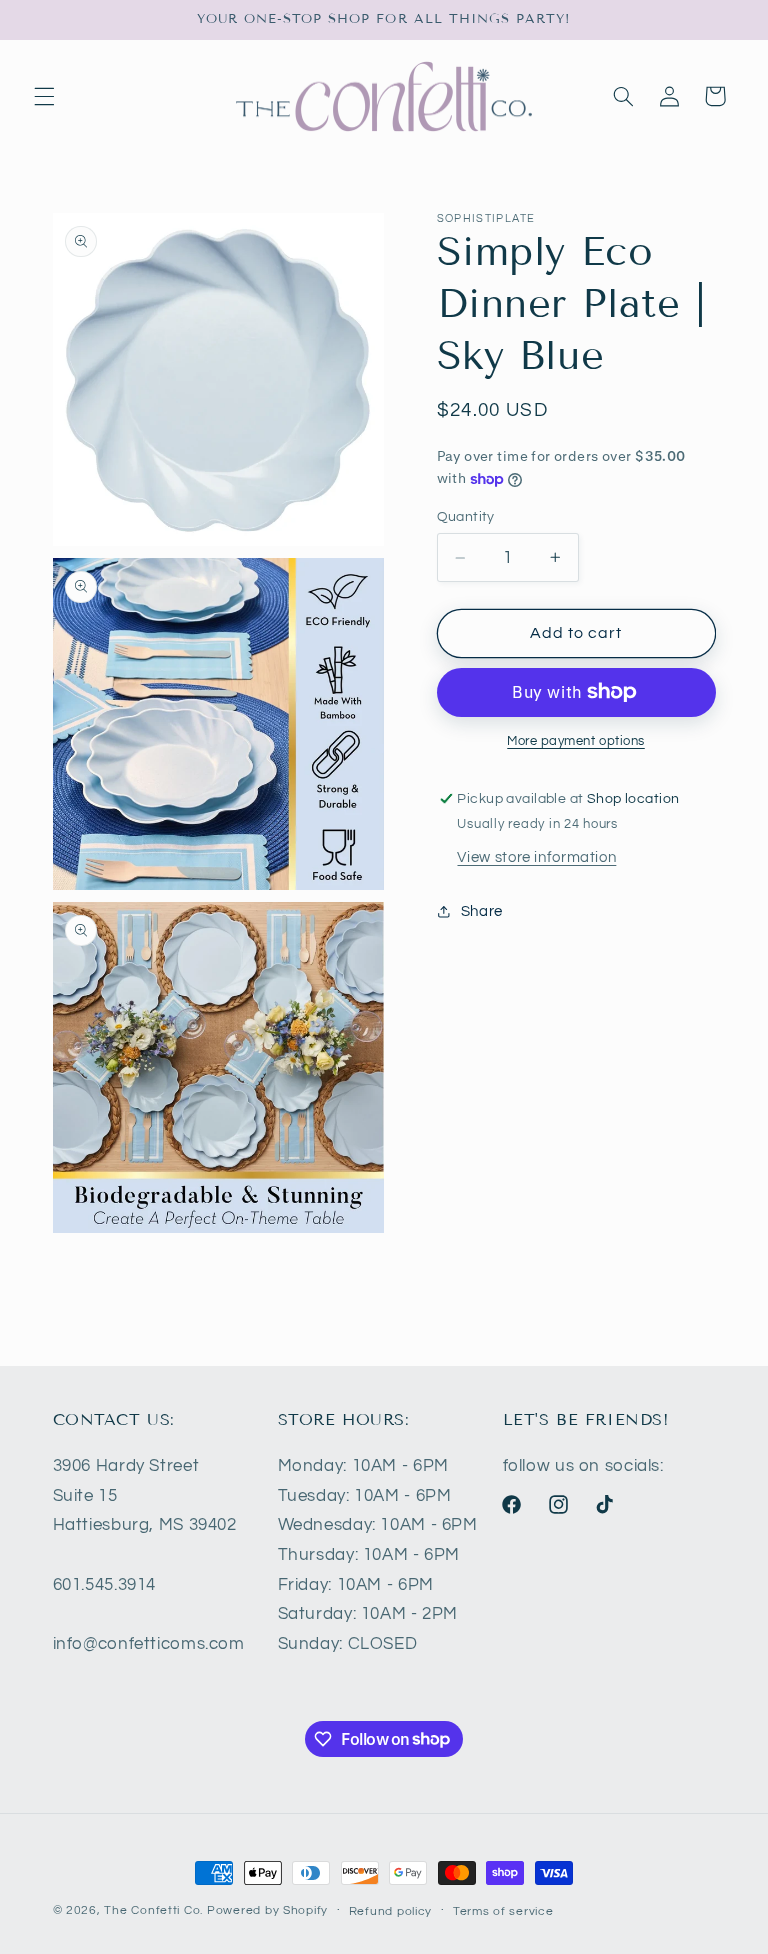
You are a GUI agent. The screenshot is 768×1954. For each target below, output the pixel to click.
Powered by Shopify (267, 1910)
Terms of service (503, 1911)
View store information (536, 857)
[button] (44, 96)
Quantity (466, 517)
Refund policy (391, 1911)
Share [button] (482, 911)
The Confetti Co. (153, 1910)
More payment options (576, 741)
